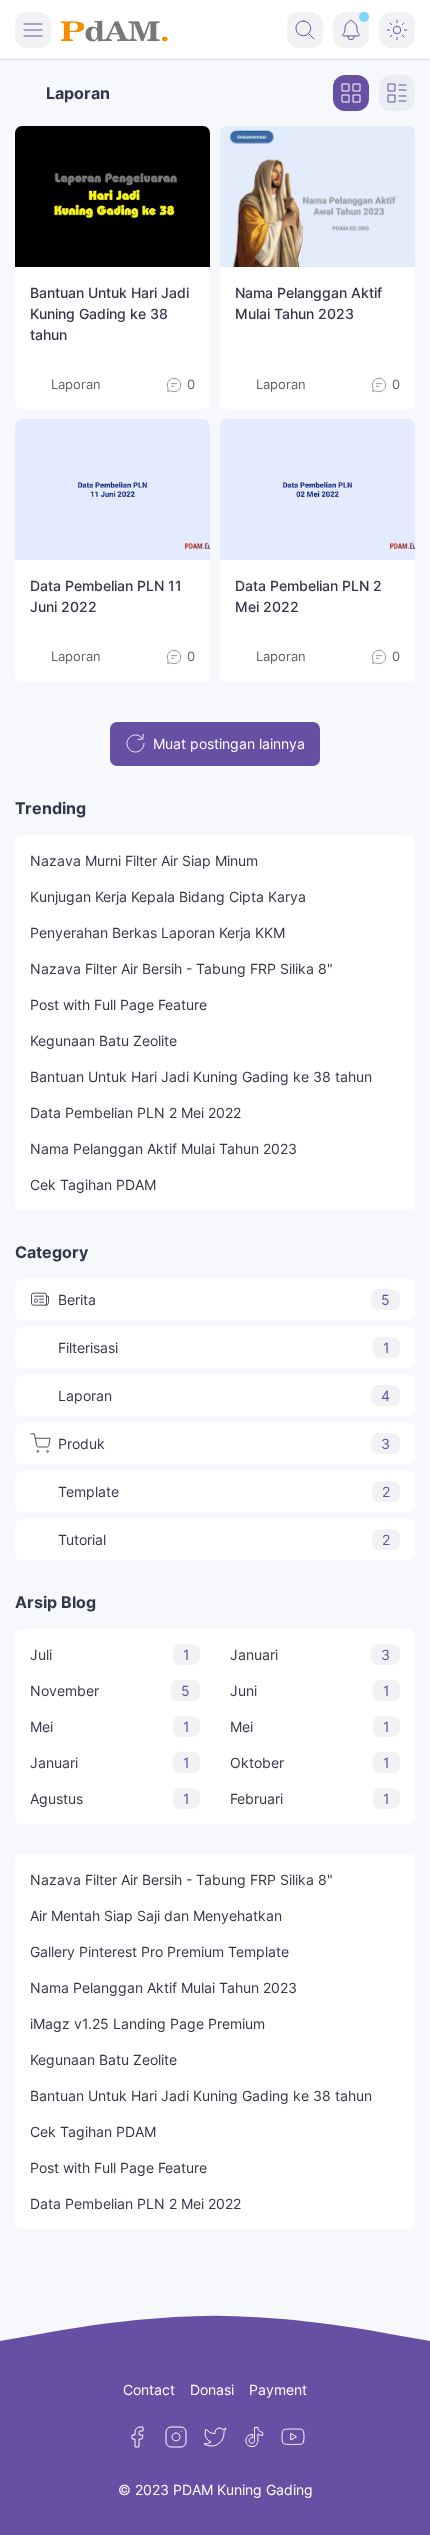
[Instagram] (176, 2437)
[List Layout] (397, 93)
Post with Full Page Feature (118, 1004)
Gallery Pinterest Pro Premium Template (159, 1951)
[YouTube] (293, 2437)
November (110, 1690)
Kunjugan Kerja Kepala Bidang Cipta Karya (168, 896)
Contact (149, 2389)
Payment (278, 2389)
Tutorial (224, 1539)
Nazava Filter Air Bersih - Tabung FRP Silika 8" (181, 968)
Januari (310, 1654)
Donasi (212, 2389)
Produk (224, 1443)
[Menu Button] (33, 30)
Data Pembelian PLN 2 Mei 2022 (135, 1112)
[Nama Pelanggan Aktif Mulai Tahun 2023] (317, 196)
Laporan (224, 1395)
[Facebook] (137, 2437)
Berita (224, 1299)
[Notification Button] (351, 30)
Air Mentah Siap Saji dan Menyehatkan (156, 1915)
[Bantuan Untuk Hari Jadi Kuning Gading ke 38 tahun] (112, 196)
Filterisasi (224, 1347)
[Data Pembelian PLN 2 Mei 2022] (317, 489)
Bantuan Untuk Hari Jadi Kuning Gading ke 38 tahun (109, 313)
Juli (110, 1654)
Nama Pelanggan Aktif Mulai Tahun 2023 (163, 1148)
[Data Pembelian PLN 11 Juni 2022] (112, 489)
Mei (110, 1726)
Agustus (110, 1798)
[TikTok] (254, 2437)
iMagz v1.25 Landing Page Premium (147, 2023)
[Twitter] (215, 2437)
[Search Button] (305, 30)
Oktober (310, 1762)
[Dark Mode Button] (397, 30)
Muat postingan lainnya (229, 743)
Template (224, 1491)
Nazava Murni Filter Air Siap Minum (144, 860)
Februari (310, 1798)
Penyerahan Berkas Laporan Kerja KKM (157, 932)
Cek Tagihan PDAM (93, 1184)
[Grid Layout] (351, 93)
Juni (310, 1690)
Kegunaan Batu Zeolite (103, 1040)
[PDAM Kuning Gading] (114, 30)
